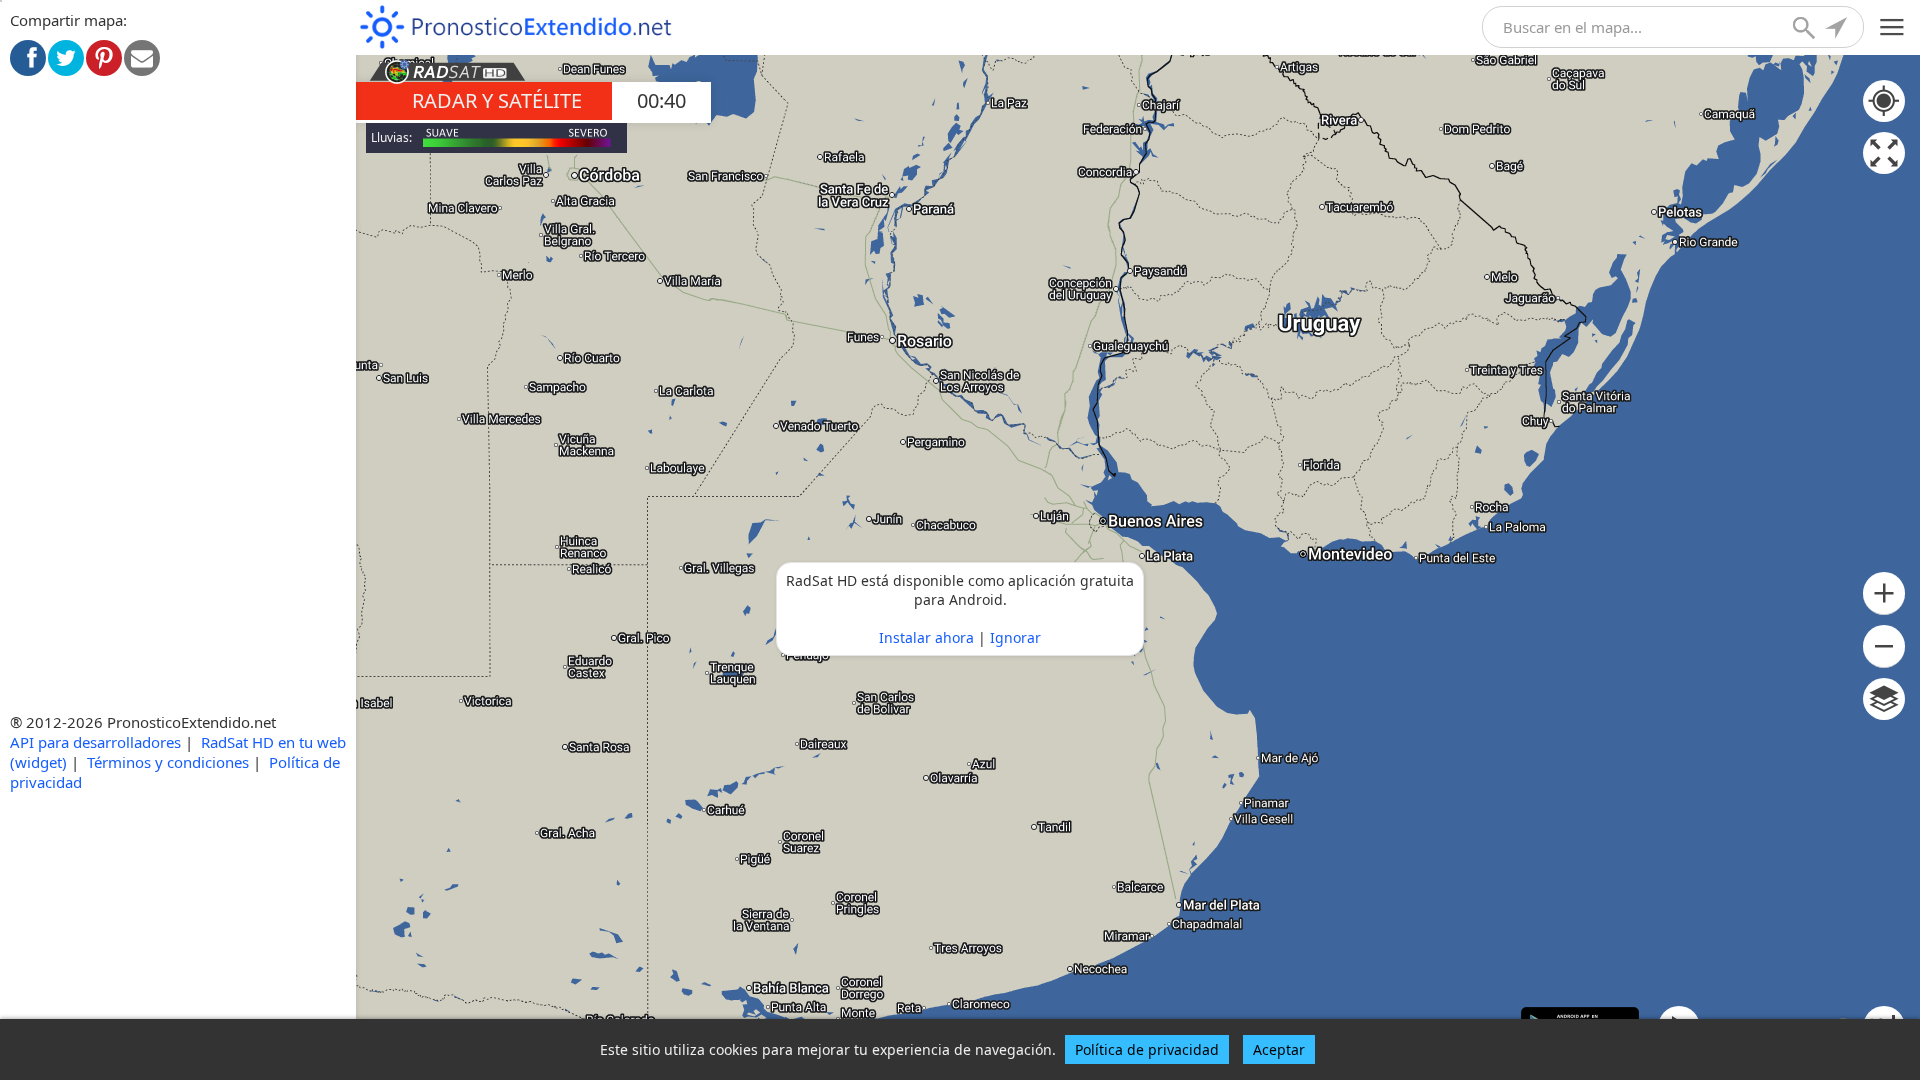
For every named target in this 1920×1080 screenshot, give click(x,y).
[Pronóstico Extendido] (516, 27)
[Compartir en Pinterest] (104, 58)
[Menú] (1892, 27)
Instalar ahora (926, 637)
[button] (1884, 593)
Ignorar (1015, 637)
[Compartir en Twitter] (66, 58)
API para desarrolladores (95, 742)
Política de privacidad (1147, 1049)
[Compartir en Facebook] (28, 58)
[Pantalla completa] (1884, 153)
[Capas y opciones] (1884, 699)
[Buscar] (1806, 30)
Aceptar (1279, 1049)
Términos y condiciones (168, 762)
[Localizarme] (1838, 30)
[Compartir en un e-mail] (142, 58)
